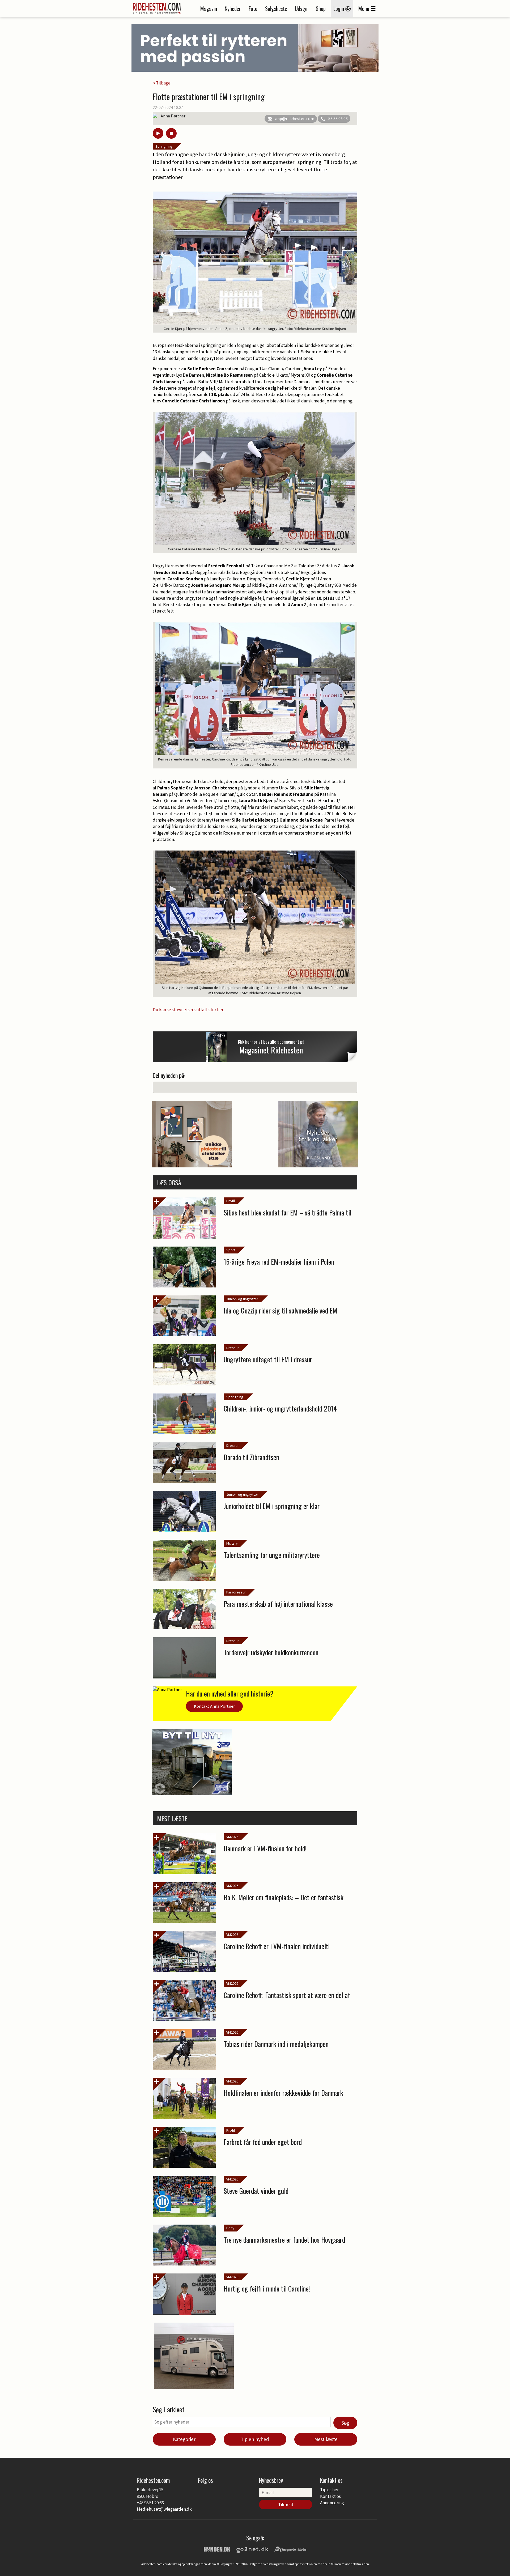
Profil (231, 1201)
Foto (253, 8)
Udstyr (301, 8)
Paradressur (236, 1592)
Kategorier (184, 2439)
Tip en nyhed (255, 2439)
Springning (164, 146)
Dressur (233, 1348)
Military (232, 1543)
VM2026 (232, 1837)
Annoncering (332, 2503)
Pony (230, 2228)
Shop (321, 8)
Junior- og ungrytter (242, 1299)
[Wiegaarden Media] (290, 2549)
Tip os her (329, 2490)
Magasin (209, 8)
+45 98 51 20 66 (150, 2503)
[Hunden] (217, 2549)
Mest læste (326, 2439)
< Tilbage (162, 83)
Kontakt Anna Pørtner (214, 1706)
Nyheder (233, 8)
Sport (231, 1250)
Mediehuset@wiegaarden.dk (164, 2509)
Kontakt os (330, 2496)
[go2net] (252, 2549)
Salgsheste (276, 8)
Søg (345, 2423)
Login (339, 8)
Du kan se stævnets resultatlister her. (189, 1010)
